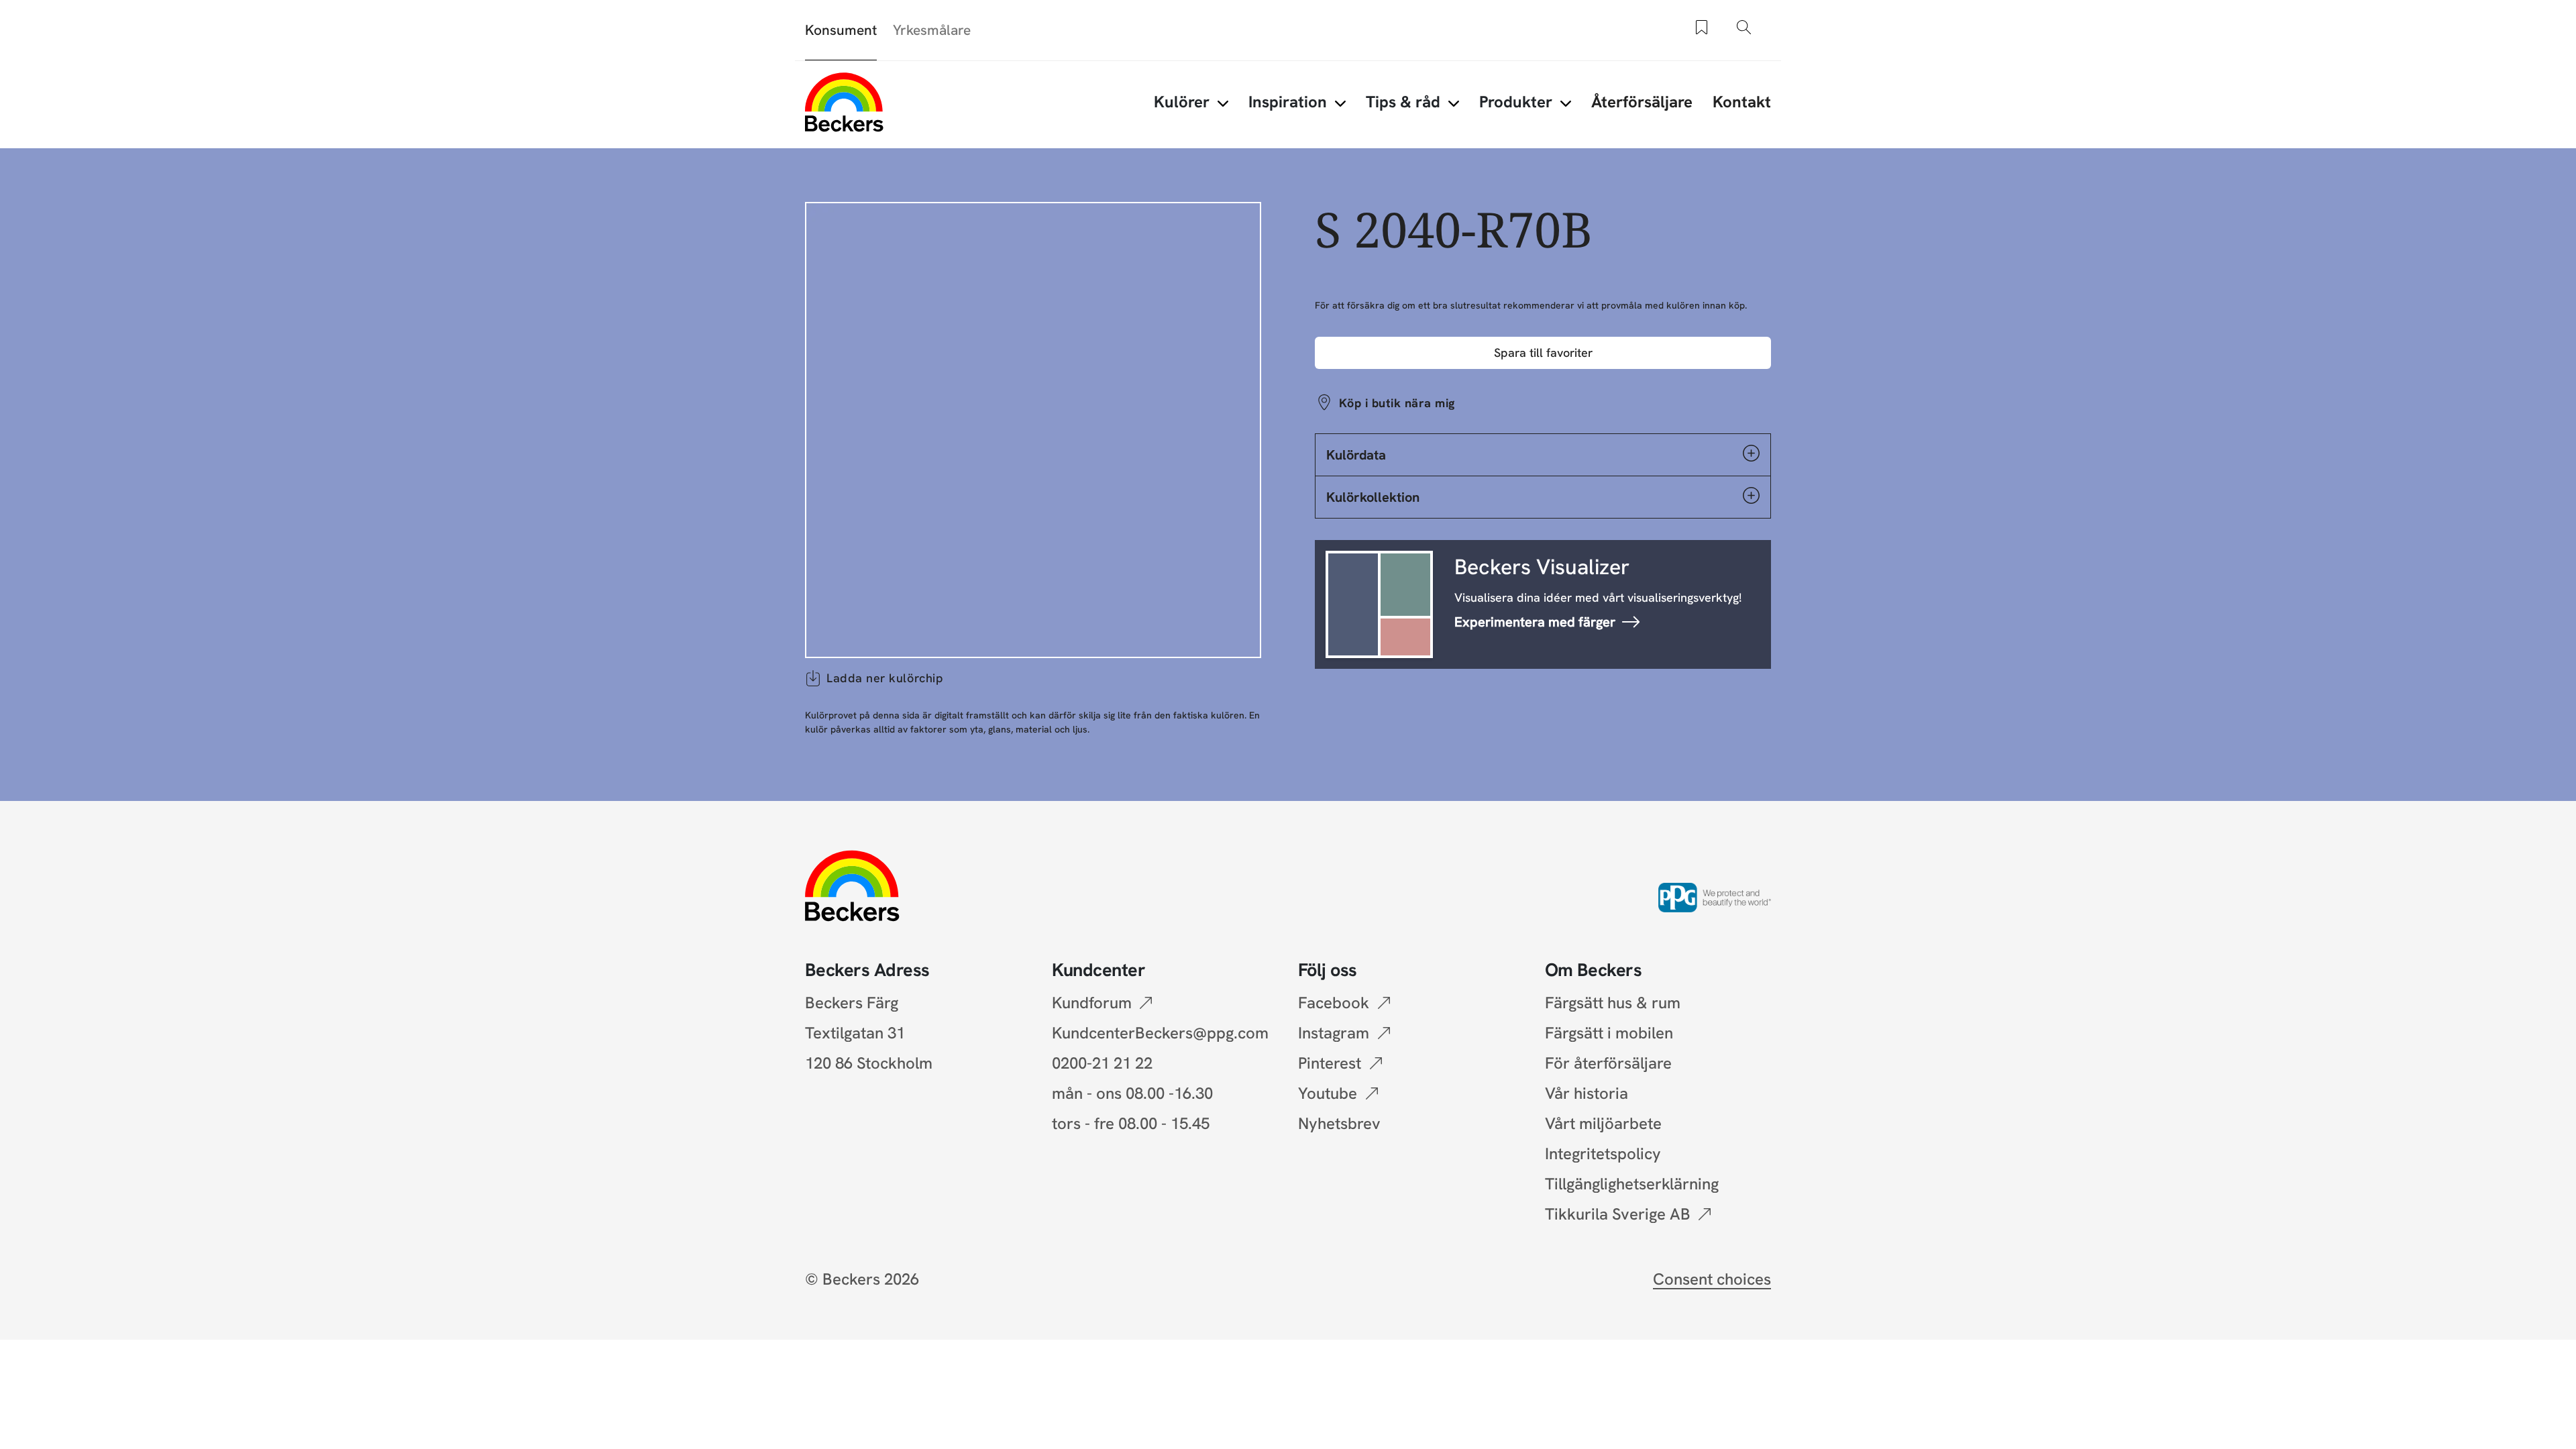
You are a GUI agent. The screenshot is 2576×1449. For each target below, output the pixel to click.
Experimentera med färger (1535, 622)
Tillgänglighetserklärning (1632, 1184)
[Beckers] (844, 102)
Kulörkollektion (1373, 497)
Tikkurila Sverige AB (1618, 1214)
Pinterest (1330, 1063)
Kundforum (1092, 1003)
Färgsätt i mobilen (1609, 1033)
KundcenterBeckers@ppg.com (1164, 1033)
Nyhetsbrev (1339, 1123)
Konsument (841, 30)
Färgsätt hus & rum (1613, 1003)
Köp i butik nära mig (1397, 403)
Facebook (1334, 1003)
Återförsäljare (1642, 102)
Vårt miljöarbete (1603, 1123)
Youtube (1328, 1093)
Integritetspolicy (1603, 1153)
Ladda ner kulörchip (885, 678)
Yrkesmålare (932, 30)
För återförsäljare (1608, 1063)
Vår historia (1587, 1093)
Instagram (1334, 1033)
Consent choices (1712, 1279)
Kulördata (1356, 455)
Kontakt (1742, 102)
